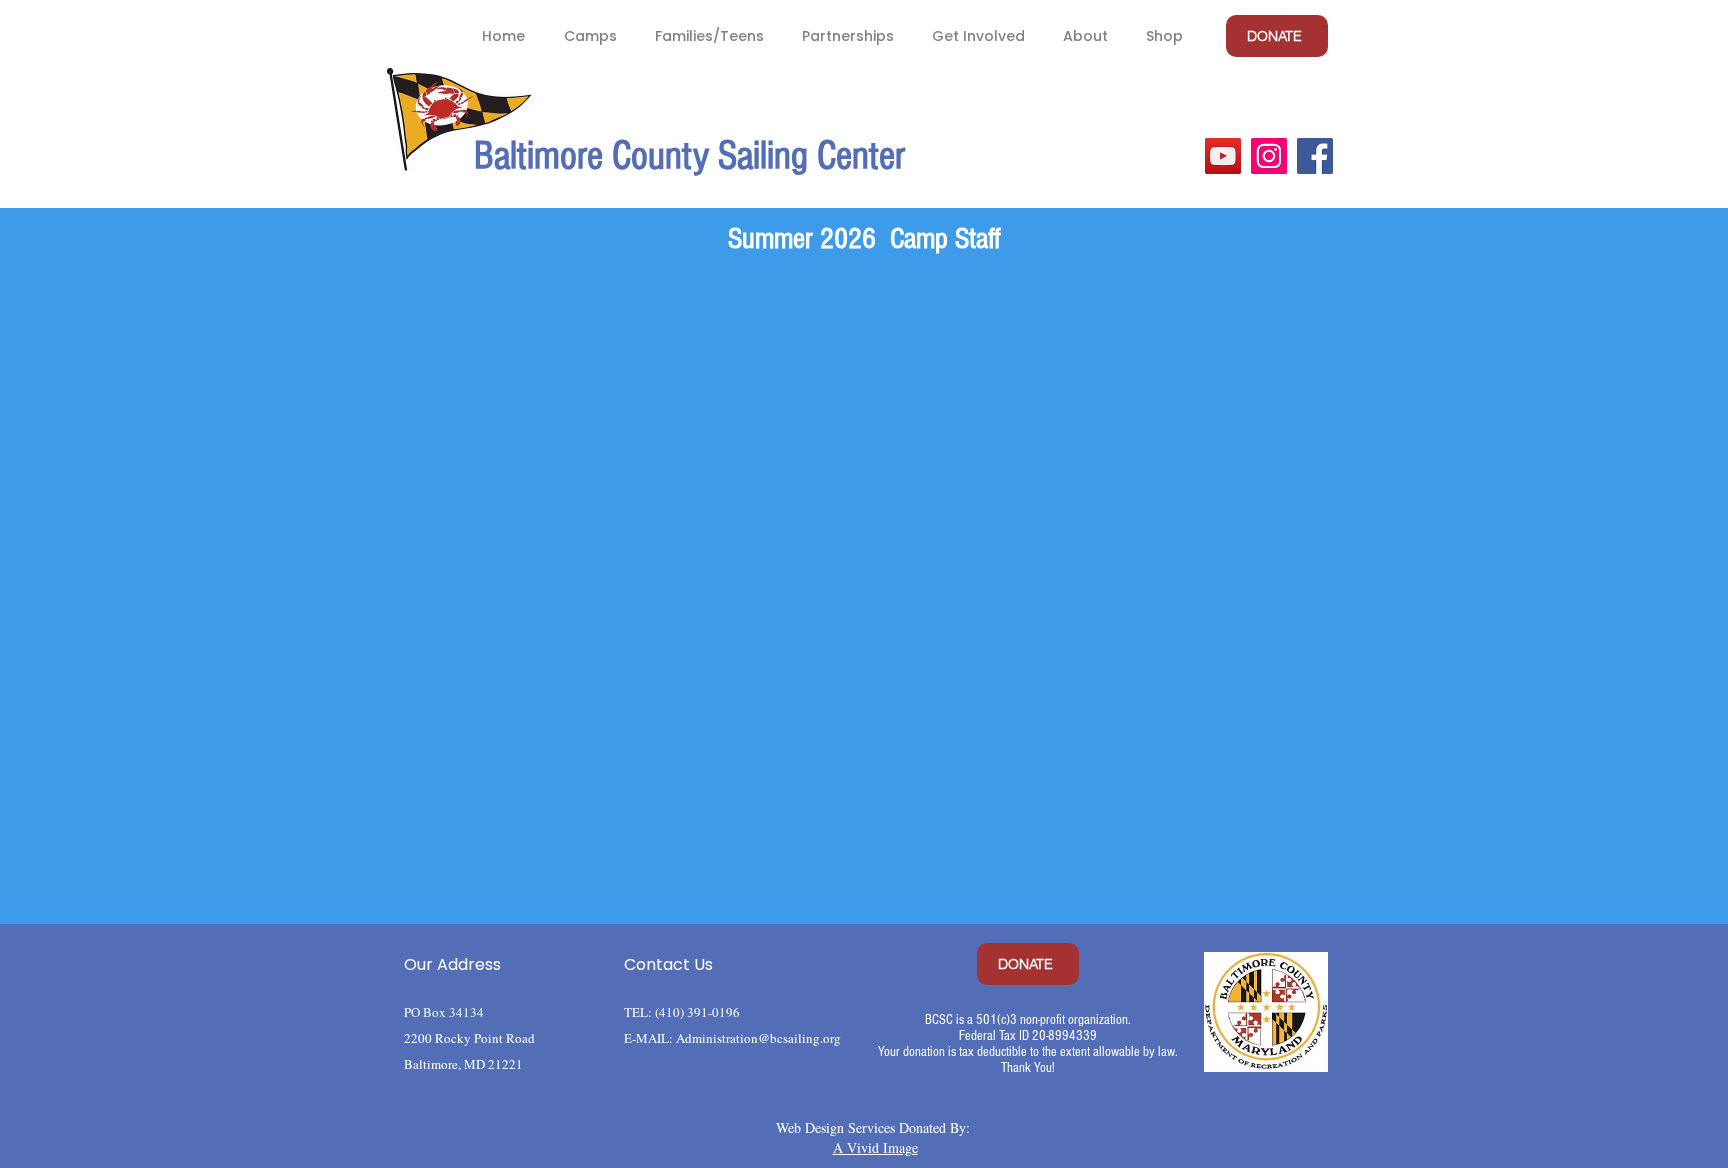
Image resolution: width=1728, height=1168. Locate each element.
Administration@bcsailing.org (758, 1038)
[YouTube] (1223, 156)
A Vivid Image (875, 1147)
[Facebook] (1315, 156)
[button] (589, 36)
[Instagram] (1269, 156)
